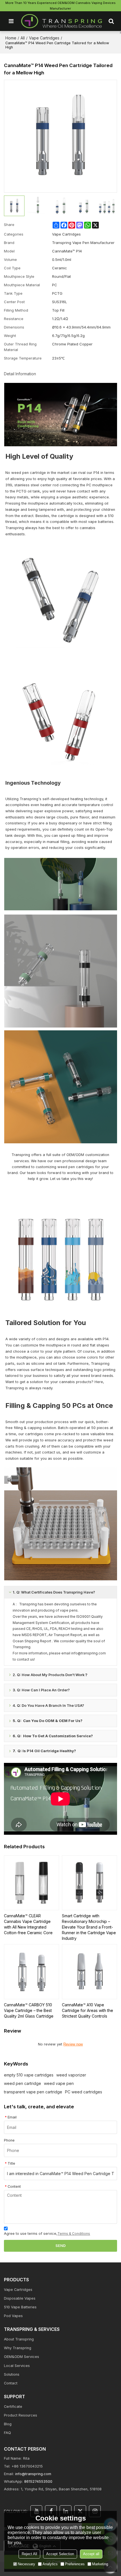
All (23, 38)
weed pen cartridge (23, 2083)
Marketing (100, 2564)
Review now (73, 2044)
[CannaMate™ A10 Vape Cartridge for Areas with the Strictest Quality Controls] (89, 1972)
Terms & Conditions (74, 2234)
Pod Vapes (13, 2316)
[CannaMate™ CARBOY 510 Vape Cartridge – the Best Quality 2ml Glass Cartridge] (32, 1972)
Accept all (91, 2554)
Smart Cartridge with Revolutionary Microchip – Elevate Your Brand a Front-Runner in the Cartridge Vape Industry (89, 1927)
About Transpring (19, 2339)
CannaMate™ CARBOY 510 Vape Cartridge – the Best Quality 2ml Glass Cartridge (29, 2010)
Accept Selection (60, 2554)
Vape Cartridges (44, 38)
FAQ (7, 2433)
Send (60, 2246)
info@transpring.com (33, 2474)
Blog (8, 2424)
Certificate (13, 2407)
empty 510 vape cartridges (29, 2075)
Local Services (17, 2366)
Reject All (29, 2554)
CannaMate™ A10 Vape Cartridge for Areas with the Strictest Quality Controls (88, 2010)
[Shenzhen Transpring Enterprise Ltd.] (62, 21)
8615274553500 (38, 2481)
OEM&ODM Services (22, 2357)
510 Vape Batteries (20, 2307)
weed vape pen (59, 2083)
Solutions (12, 2374)
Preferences (75, 2564)
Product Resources (21, 2415)
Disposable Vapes (20, 2298)
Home (11, 38)
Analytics (50, 2564)
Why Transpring (18, 2348)
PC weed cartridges (84, 2092)
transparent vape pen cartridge (33, 2092)
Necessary (26, 2564)
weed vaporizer (71, 2075)
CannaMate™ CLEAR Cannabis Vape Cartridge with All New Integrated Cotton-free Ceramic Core (28, 1924)
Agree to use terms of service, (47, 2234)
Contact (11, 2383)
